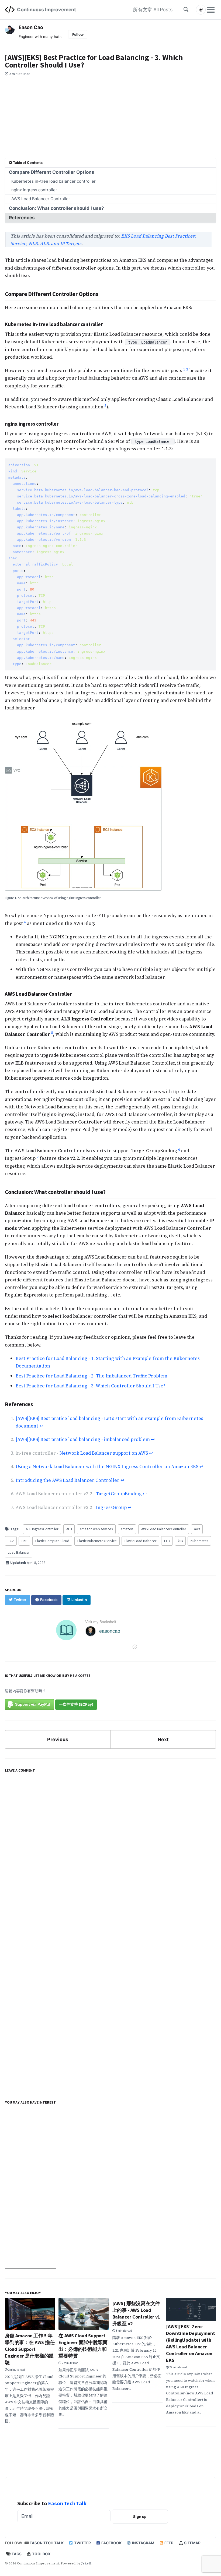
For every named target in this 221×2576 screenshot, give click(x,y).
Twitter (82, 2543)
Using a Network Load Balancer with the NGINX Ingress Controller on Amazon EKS (107, 1467)
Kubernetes (199, 1541)
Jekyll (86, 2563)
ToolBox (41, 2554)
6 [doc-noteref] (179, 1149)
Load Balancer (19, 1552)
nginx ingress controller (34, 190)
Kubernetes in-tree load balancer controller (53, 181)
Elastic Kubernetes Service (97, 1541)
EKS (24, 1541)
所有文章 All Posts (153, 10)
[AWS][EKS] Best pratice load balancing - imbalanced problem (83, 1439)
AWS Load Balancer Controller (41, 199)
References (22, 218)
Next (163, 1739)
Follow (78, 34)
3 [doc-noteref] (106, 406)
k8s (180, 1541)
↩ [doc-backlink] (41, 1426)
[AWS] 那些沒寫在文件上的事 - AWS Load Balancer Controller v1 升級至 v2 (136, 2314)
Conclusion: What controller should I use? (56, 208)
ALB (69, 1529)
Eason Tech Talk (67, 2503)
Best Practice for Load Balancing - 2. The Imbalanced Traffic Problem (91, 1376)
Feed (169, 2543)
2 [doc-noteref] (187, 369)
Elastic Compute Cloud (52, 1541)
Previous (58, 1739)
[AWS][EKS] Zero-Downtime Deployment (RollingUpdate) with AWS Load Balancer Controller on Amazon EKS (191, 2344)
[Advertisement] (110, 120)
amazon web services (96, 1529)
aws (197, 1529)
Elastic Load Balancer (140, 1541)
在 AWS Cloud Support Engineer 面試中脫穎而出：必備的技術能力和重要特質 (83, 2346)
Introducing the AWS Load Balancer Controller (68, 1480)
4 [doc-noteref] (25, 922)
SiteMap (192, 2543)
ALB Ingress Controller (42, 1529)
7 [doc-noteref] (38, 1157)
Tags (16, 2554)
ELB (167, 1541)
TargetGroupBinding (119, 1494)
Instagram (143, 2543)
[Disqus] (110, 1851)
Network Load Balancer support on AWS (104, 1453)
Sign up (140, 2517)
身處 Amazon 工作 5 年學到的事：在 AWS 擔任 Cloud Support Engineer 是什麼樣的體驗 (30, 2349)
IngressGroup (111, 1507)
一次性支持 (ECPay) (76, 1704)
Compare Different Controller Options (52, 172)
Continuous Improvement (46, 10)
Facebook (111, 2543)
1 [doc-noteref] (184, 369)
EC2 (11, 1541)
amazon (127, 1529)
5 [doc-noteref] (52, 1033)
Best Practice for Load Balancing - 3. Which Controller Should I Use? (91, 1386)
